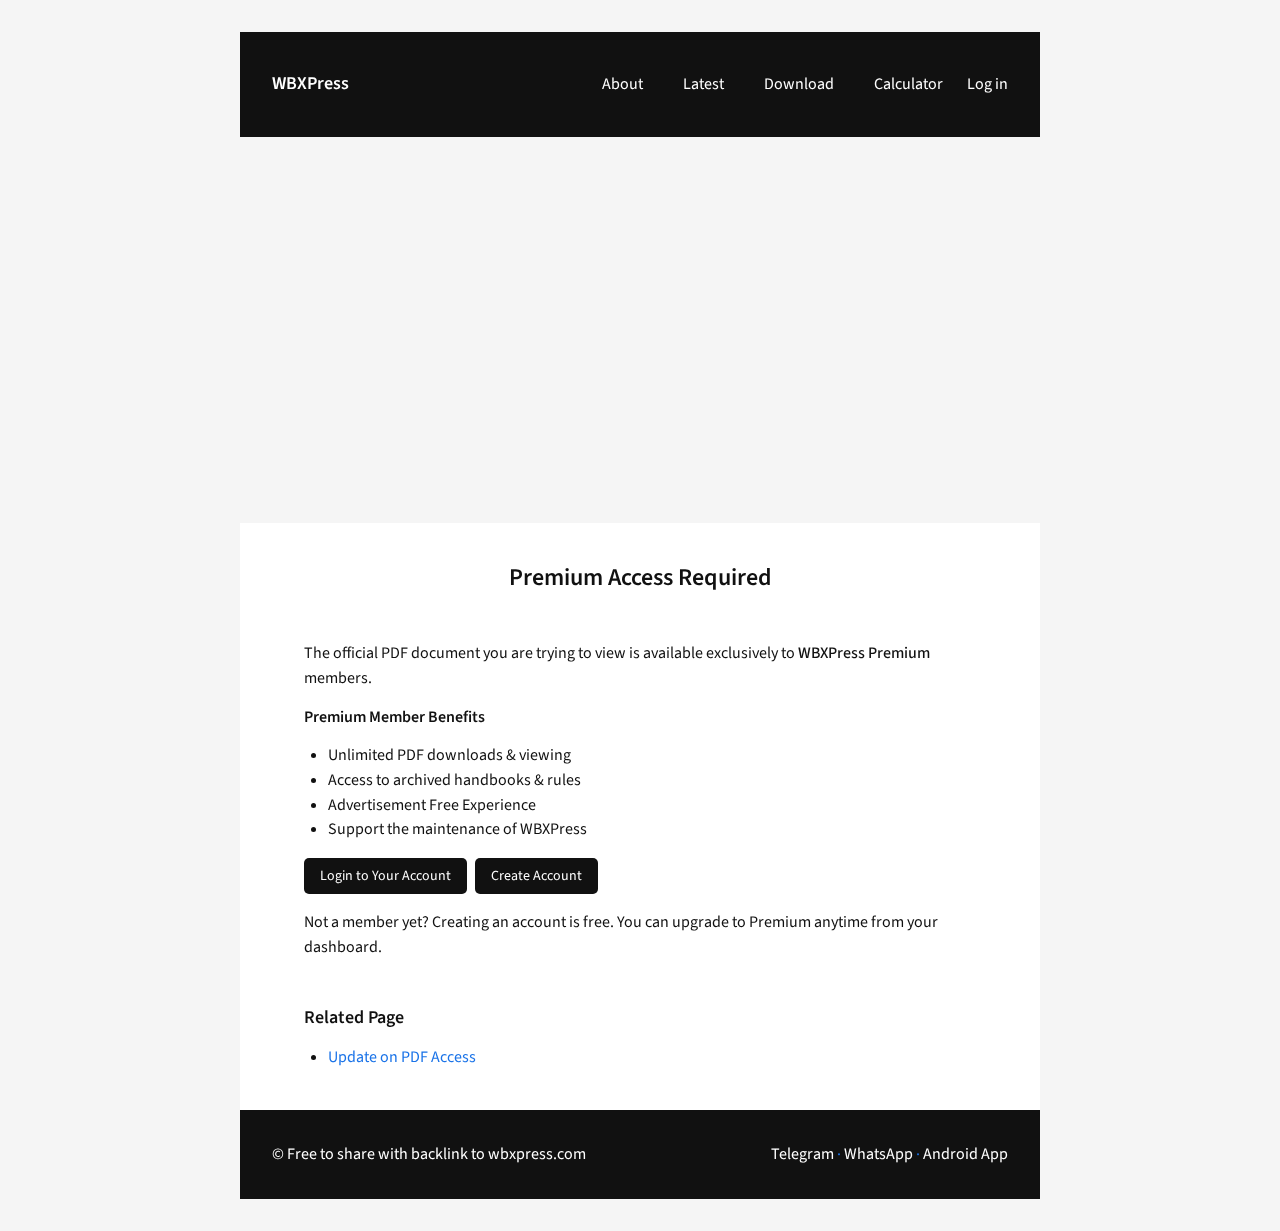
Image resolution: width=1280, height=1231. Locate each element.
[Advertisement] (640, 342)
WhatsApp (878, 1154)
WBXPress (310, 83)
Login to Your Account (385, 876)
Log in (987, 84)
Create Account (536, 876)
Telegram (802, 1154)
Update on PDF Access (402, 1057)
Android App (965, 1154)
